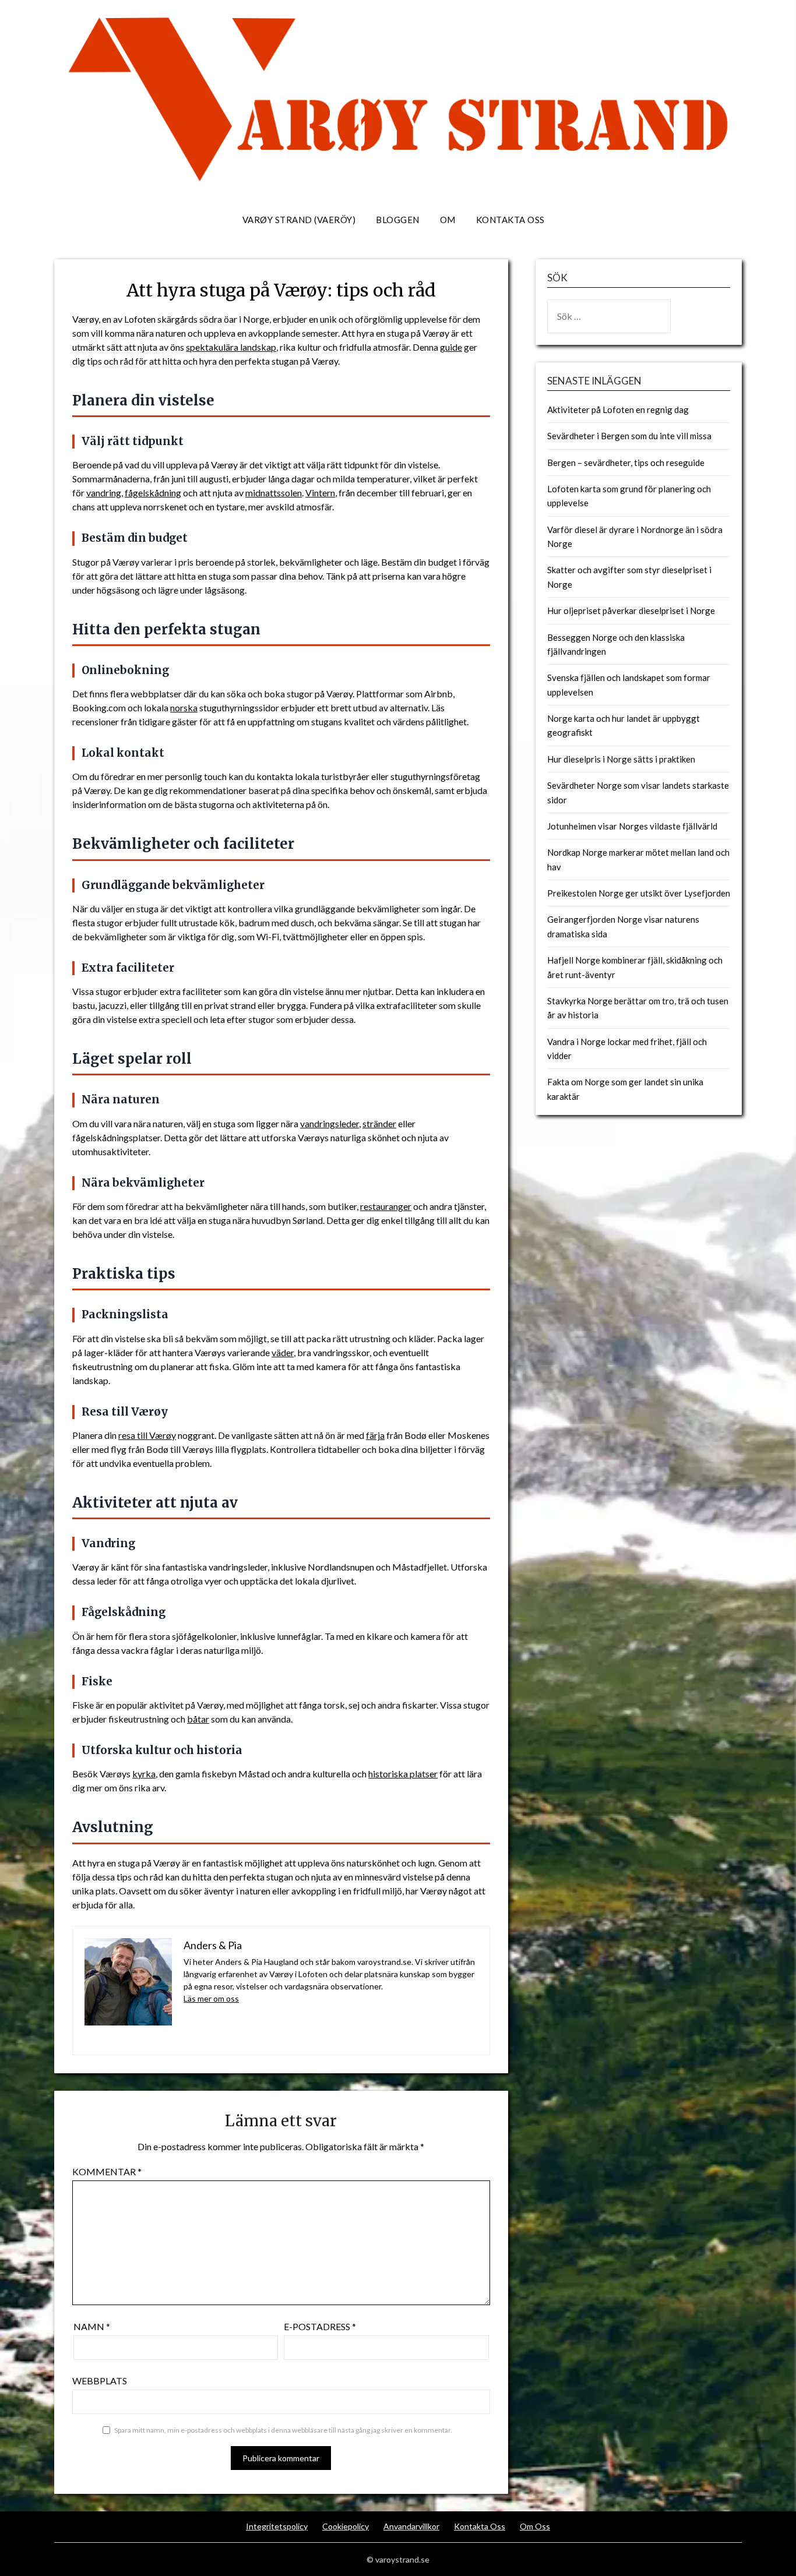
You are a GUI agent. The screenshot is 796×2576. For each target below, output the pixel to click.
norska (184, 707)
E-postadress (320, 2326)
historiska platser (403, 1774)
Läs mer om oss (211, 1998)
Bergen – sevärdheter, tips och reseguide (626, 463)
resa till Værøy (147, 1435)
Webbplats (100, 2381)
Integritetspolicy (277, 2526)
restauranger (386, 1206)
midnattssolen (274, 493)
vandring (104, 493)
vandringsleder (330, 1123)
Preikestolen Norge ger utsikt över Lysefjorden (639, 893)
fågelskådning (153, 493)
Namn (92, 2326)
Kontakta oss (510, 220)
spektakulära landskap (231, 347)
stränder (379, 1123)
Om (448, 220)
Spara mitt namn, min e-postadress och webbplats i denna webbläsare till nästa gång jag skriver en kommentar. (283, 2430)
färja (375, 1435)
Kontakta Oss (480, 2526)
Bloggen (398, 220)
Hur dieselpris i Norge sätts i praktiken (621, 759)
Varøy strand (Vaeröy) (299, 220)
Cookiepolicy (346, 2526)
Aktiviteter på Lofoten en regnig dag (618, 410)
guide (451, 347)
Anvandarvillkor (411, 2526)
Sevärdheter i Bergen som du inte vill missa (629, 436)
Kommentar (107, 2171)
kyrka (144, 1774)
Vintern (320, 493)
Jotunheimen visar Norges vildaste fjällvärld (632, 826)
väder (283, 1352)
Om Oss (535, 2526)
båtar (198, 1719)
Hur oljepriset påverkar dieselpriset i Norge (631, 611)
